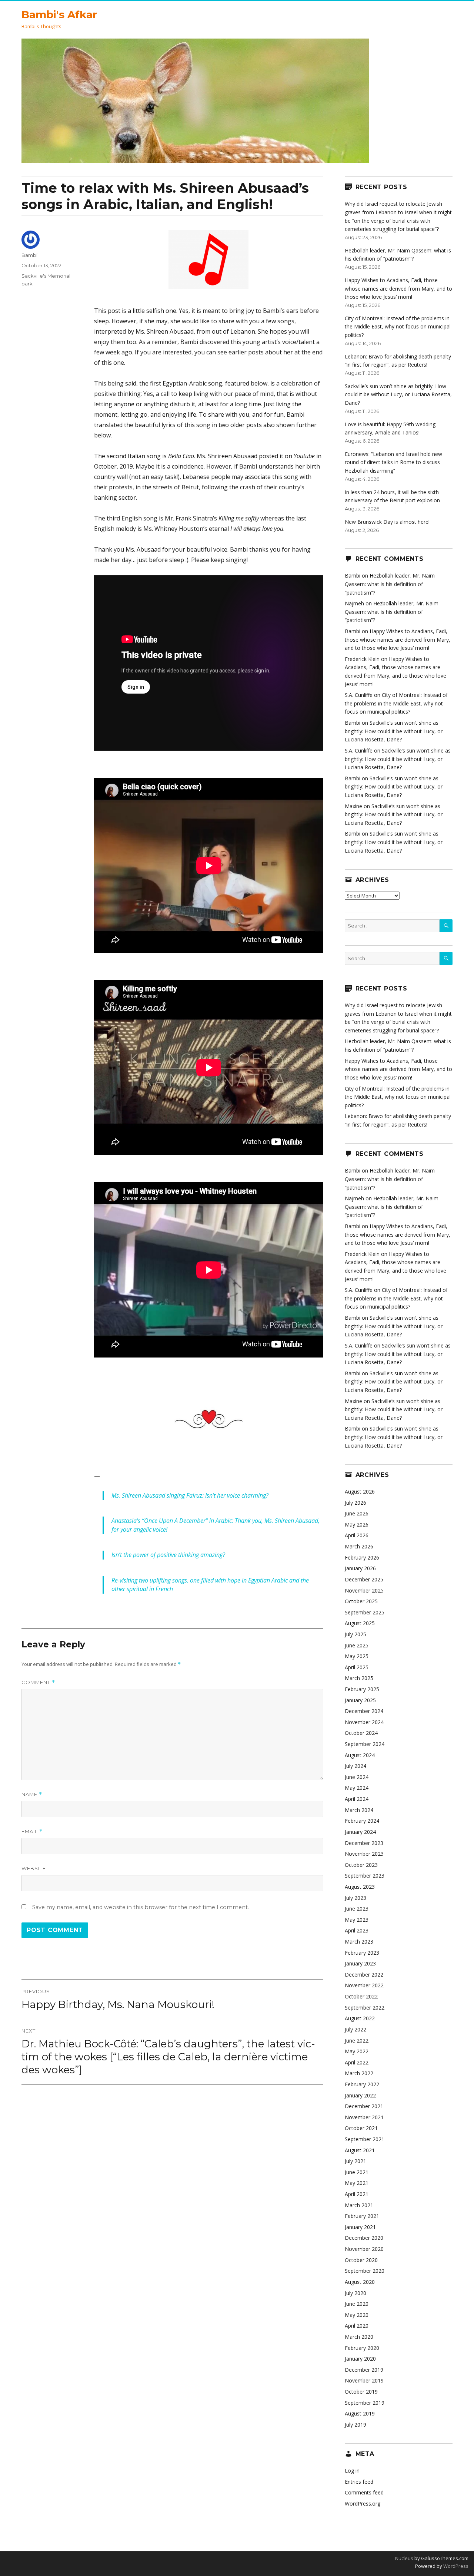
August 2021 (360, 2150)
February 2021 (362, 2216)
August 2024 (360, 1755)
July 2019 (355, 2425)
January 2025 (360, 1700)
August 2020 (360, 2282)
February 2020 (362, 2348)
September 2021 (365, 2139)
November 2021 (364, 2117)
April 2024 (357, 1799)
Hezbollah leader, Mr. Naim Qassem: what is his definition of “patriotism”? (390, 584)
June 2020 (357, 2304)
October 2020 (361, 2260)
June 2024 (357, 1777)
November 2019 (364, 2380)
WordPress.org (363, 2504)
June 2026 (357, 1513)
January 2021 (360, 2227)
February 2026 (362, 1557)
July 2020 (355, 2293)
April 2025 (357, 1667)
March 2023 (359, 1942)
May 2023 (357, 1920)
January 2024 (360, 1832)
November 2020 (364, 2249)
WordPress (455, 2566)
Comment (38, 1682)
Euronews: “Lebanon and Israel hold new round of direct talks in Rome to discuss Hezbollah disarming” (393, 462)
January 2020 (360, 2359)
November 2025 (364, 1590)
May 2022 (357, 2051)
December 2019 (364, 2370)
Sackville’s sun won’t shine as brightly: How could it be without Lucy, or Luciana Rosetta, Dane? (398, 394)
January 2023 (360, 1963)
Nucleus (404, 2558)
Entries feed (359, 2482)
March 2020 (359, 2337)
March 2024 (359, 1810)
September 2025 (365, 1612)
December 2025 (364, 1579)
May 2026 (357, 1525)
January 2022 (360, 2095)
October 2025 (361, 1601)
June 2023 (357, 1909)
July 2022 (355, 2029)
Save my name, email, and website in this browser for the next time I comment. (141, 1907)
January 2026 (360, 1568)
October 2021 (361, 2128)
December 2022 (364, 1975)
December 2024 (364, 1711)
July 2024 (355, 1766)
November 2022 (364, 1985)
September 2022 (365, 2008)
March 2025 (359, 1678)
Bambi (29, 255)
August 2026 (360, 1492)
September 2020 (365, 2271)
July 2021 (355, 2161)
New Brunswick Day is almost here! (387, 522)
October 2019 (361, 2392)
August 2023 (360, 1887)
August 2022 (360, 2018)
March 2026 (359, 1546)
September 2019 (365, 2403)
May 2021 (357, 2183)
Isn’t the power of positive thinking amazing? (168, 1555)
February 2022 (362, 2084)
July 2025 (355, 1634)
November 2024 (364, 1722)
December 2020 (364, 2238)
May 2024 (357, 1788)
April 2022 (357, 2062)
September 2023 (365, 1876)
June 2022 (357, 2041)
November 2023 (364, 1854)
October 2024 (361, 1733)
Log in (352, 2471)
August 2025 (360, 1623)
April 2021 (357, 2194)
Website (34, 1868)
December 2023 (364, 1843)
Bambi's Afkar (59, 14)
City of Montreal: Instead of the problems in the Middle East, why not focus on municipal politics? (398, 327)
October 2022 (361, 1996)
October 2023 (361, 1865)
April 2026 (357, 1535)
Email (32, 1831)
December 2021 (364, 2106)
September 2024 (365, 1744)
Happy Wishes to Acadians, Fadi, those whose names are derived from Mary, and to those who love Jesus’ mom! (398, 288)
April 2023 (357, 1930)
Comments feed (364, 2492)
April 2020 (357, 2326)
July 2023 (355, 1898)
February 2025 (362, 1689)
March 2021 (359, 2205)
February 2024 (362, 1821)
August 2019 (360, 2413)
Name (32, 1794)
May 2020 (357, 2315)
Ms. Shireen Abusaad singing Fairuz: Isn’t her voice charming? (190, 1495)
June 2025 (357, 1645)
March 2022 (359, 2073)
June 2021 (357, 2172)
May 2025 (357, 1656)
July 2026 (355, 1503)
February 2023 (362, 1953)
